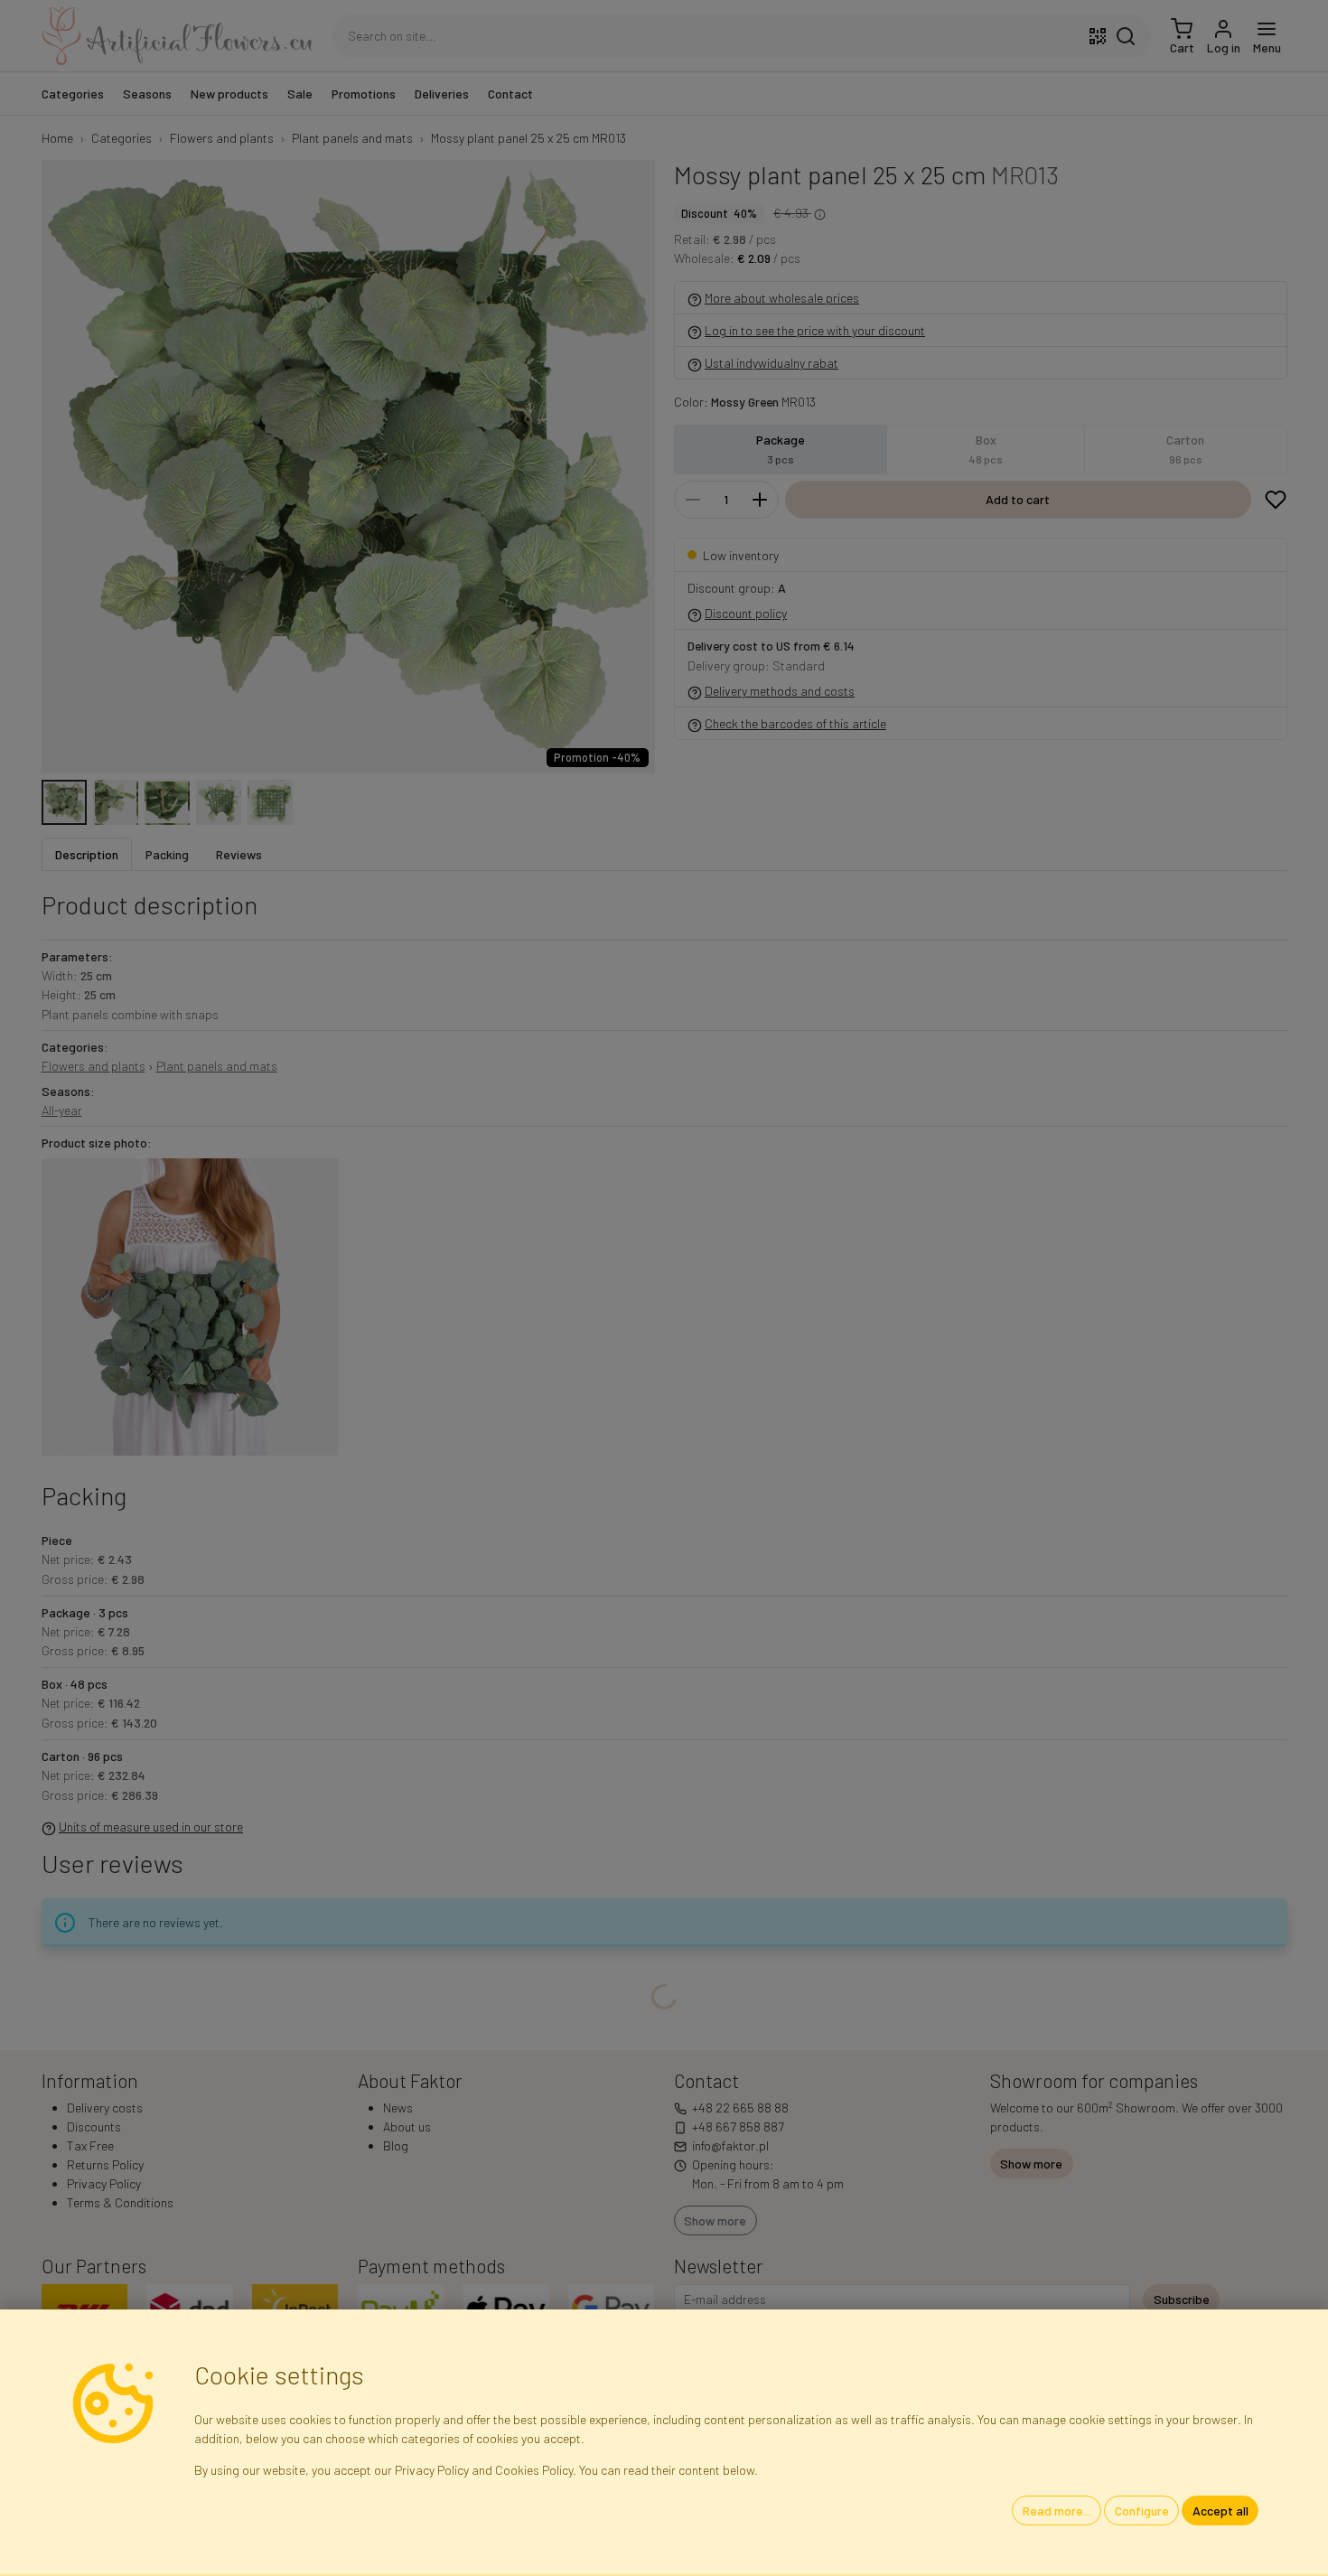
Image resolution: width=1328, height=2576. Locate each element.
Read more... (1057, 2510)
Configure (1142, 2510)
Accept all (1220, 2510)
